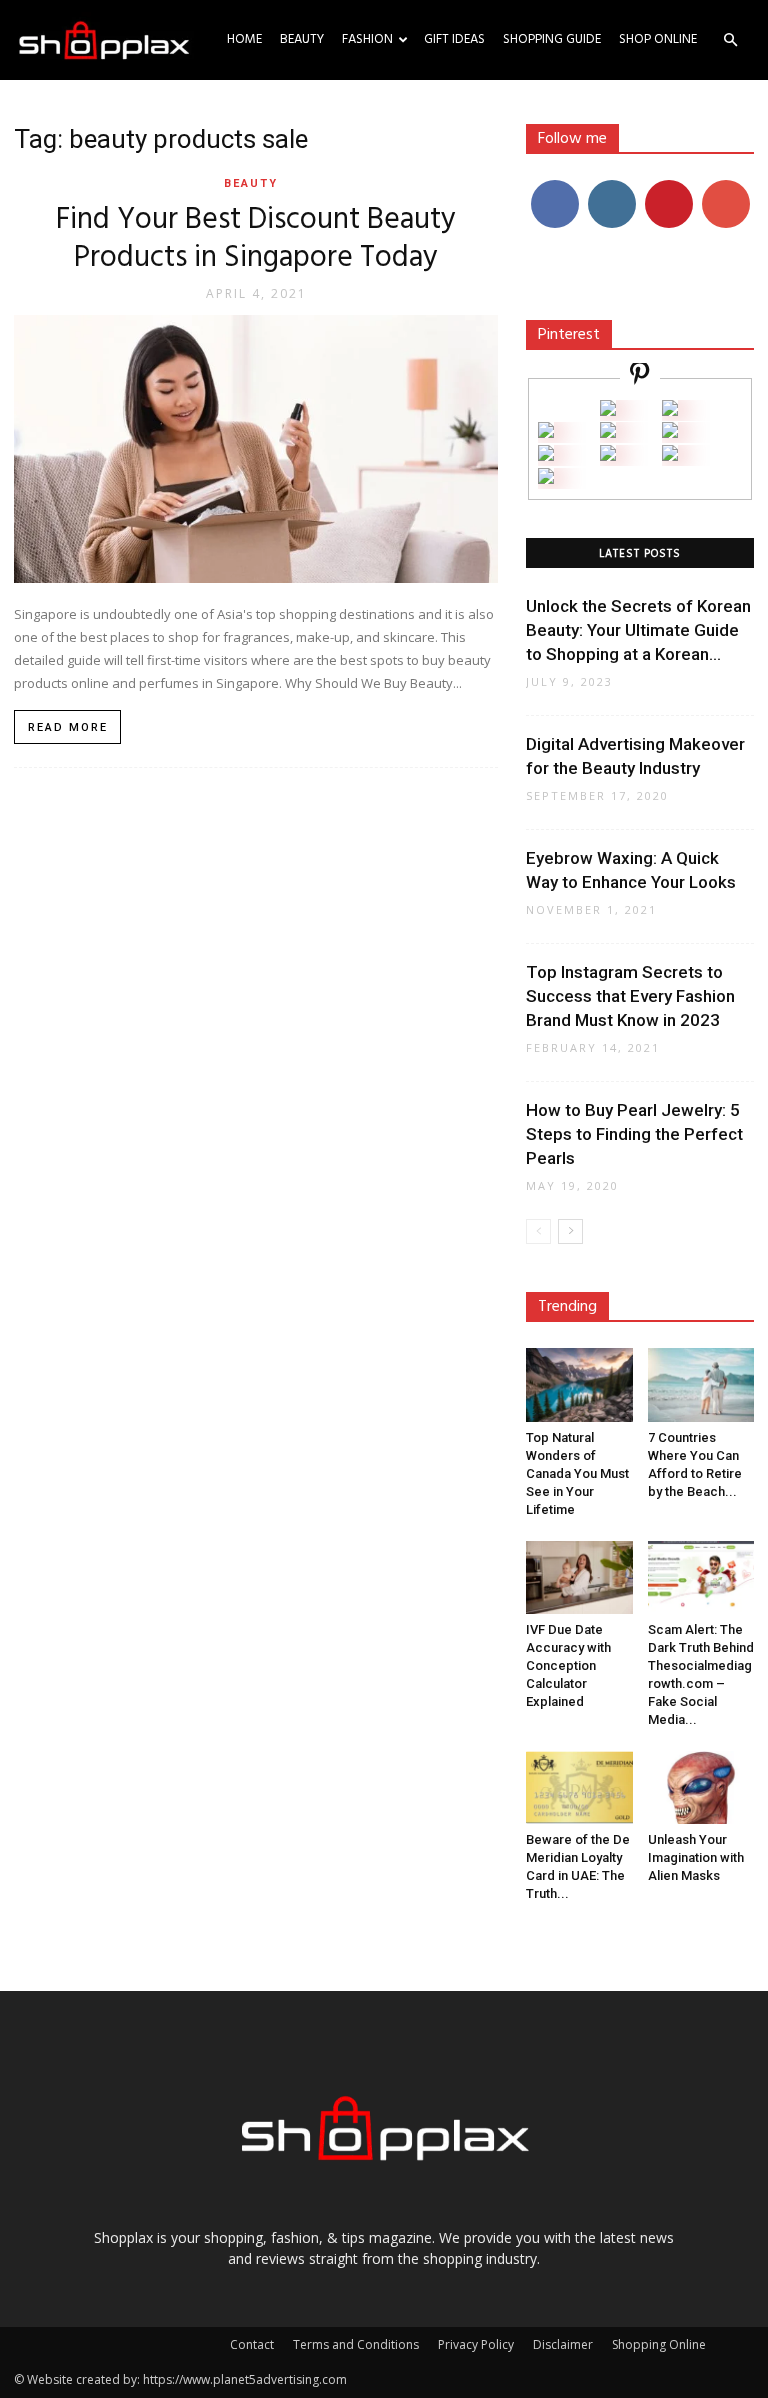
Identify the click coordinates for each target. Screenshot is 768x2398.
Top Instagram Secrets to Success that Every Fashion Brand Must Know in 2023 (630, 996)
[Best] (670, 455)
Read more (68, 727)
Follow (611, 187)
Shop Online (658, 39)
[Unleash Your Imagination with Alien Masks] (701, 1787)
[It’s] (546, 455)
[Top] (546, 478)
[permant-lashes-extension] (608, 455)
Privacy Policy (476, 2344)
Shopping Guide (552, 39)
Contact (252, 2344)
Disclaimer (563, 2344)
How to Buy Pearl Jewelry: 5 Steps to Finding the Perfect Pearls (634, 1134)
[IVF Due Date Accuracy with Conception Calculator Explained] (579, 1577)
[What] (608, 410)
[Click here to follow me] (640, 376)
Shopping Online (659, 2344)
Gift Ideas (454, 39)
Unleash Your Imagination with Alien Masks (696, 1857)
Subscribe (728, 187)
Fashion (367, 39)
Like (554, 187)
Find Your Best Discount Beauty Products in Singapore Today (256, 239)
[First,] (546, 432)
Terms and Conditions (356, 2344)
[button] (730, 40)
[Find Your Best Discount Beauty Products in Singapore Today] (256, 449)
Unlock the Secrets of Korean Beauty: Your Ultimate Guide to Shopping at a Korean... (638, 630)
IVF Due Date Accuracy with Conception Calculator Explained (568, 1665)
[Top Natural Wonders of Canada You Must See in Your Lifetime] (579, 1384)
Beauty (302, 39)
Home (244, 39)
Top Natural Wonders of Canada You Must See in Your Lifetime (577, 1473)
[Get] (670, 410)
